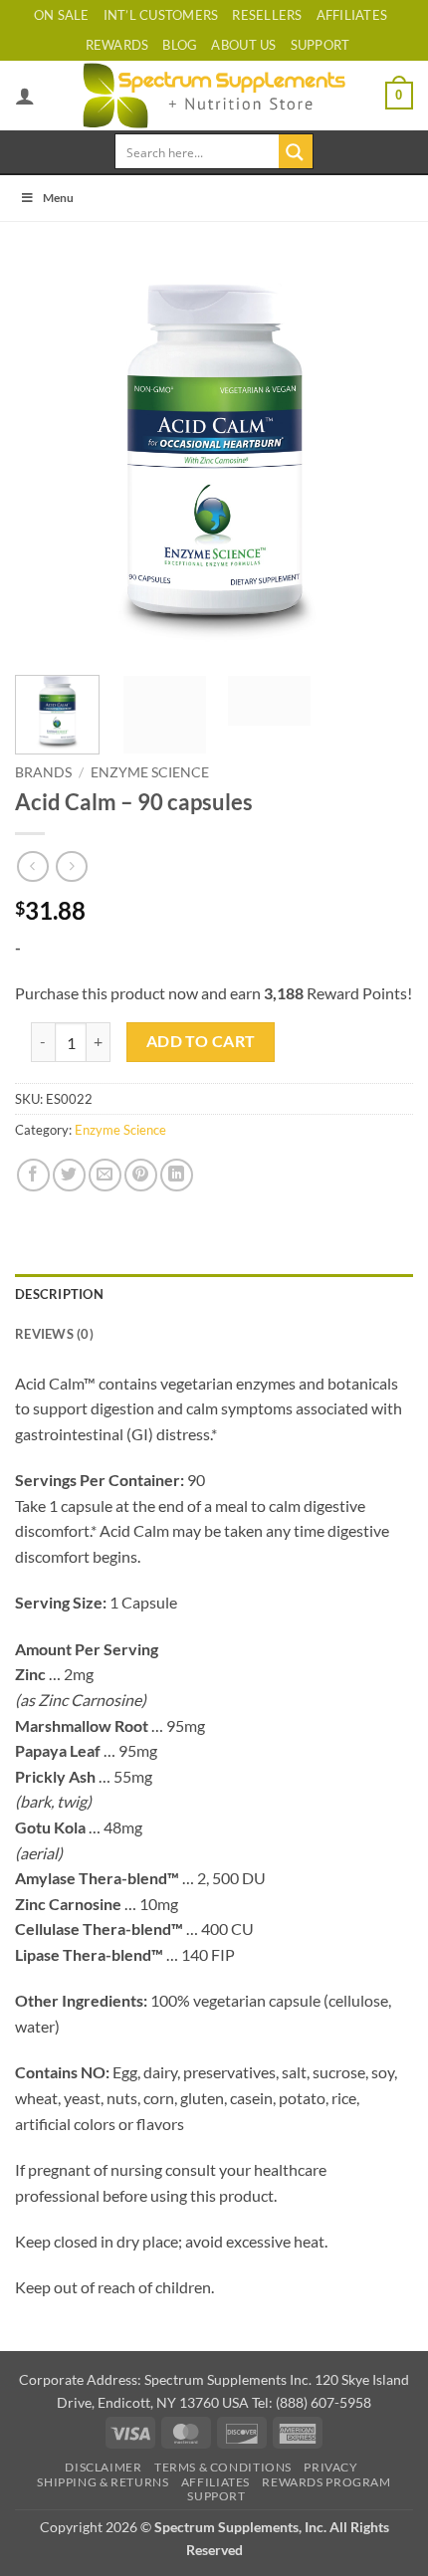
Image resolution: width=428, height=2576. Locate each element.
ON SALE (62, 15)
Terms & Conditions (223, 2467)
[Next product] (32, 866)
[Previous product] (71, 866)
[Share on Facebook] (33, 1175)
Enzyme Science (150, 772)
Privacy (330, 2467)
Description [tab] (59, 1294)
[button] (399, 96)
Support (216, 2496)
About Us (243, 45)
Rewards (117, 45)
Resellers (267, 15)
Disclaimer (103, 2467)
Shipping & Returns (103, 2482)
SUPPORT (321, 45)
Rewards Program (326, 2482)
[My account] (25, 96)
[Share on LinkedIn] (177, 1175)
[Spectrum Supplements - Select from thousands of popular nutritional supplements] (214, 96)
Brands (43, 772)
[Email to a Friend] (105, 1175)
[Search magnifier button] (296, 151)
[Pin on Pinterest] (141, 1175)
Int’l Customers (161, 15)
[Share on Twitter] (69, 1175)
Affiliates (352, 15)
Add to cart (201, 1041)
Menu (58, 198)
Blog (180, 45)
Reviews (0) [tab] (54, 1334)
